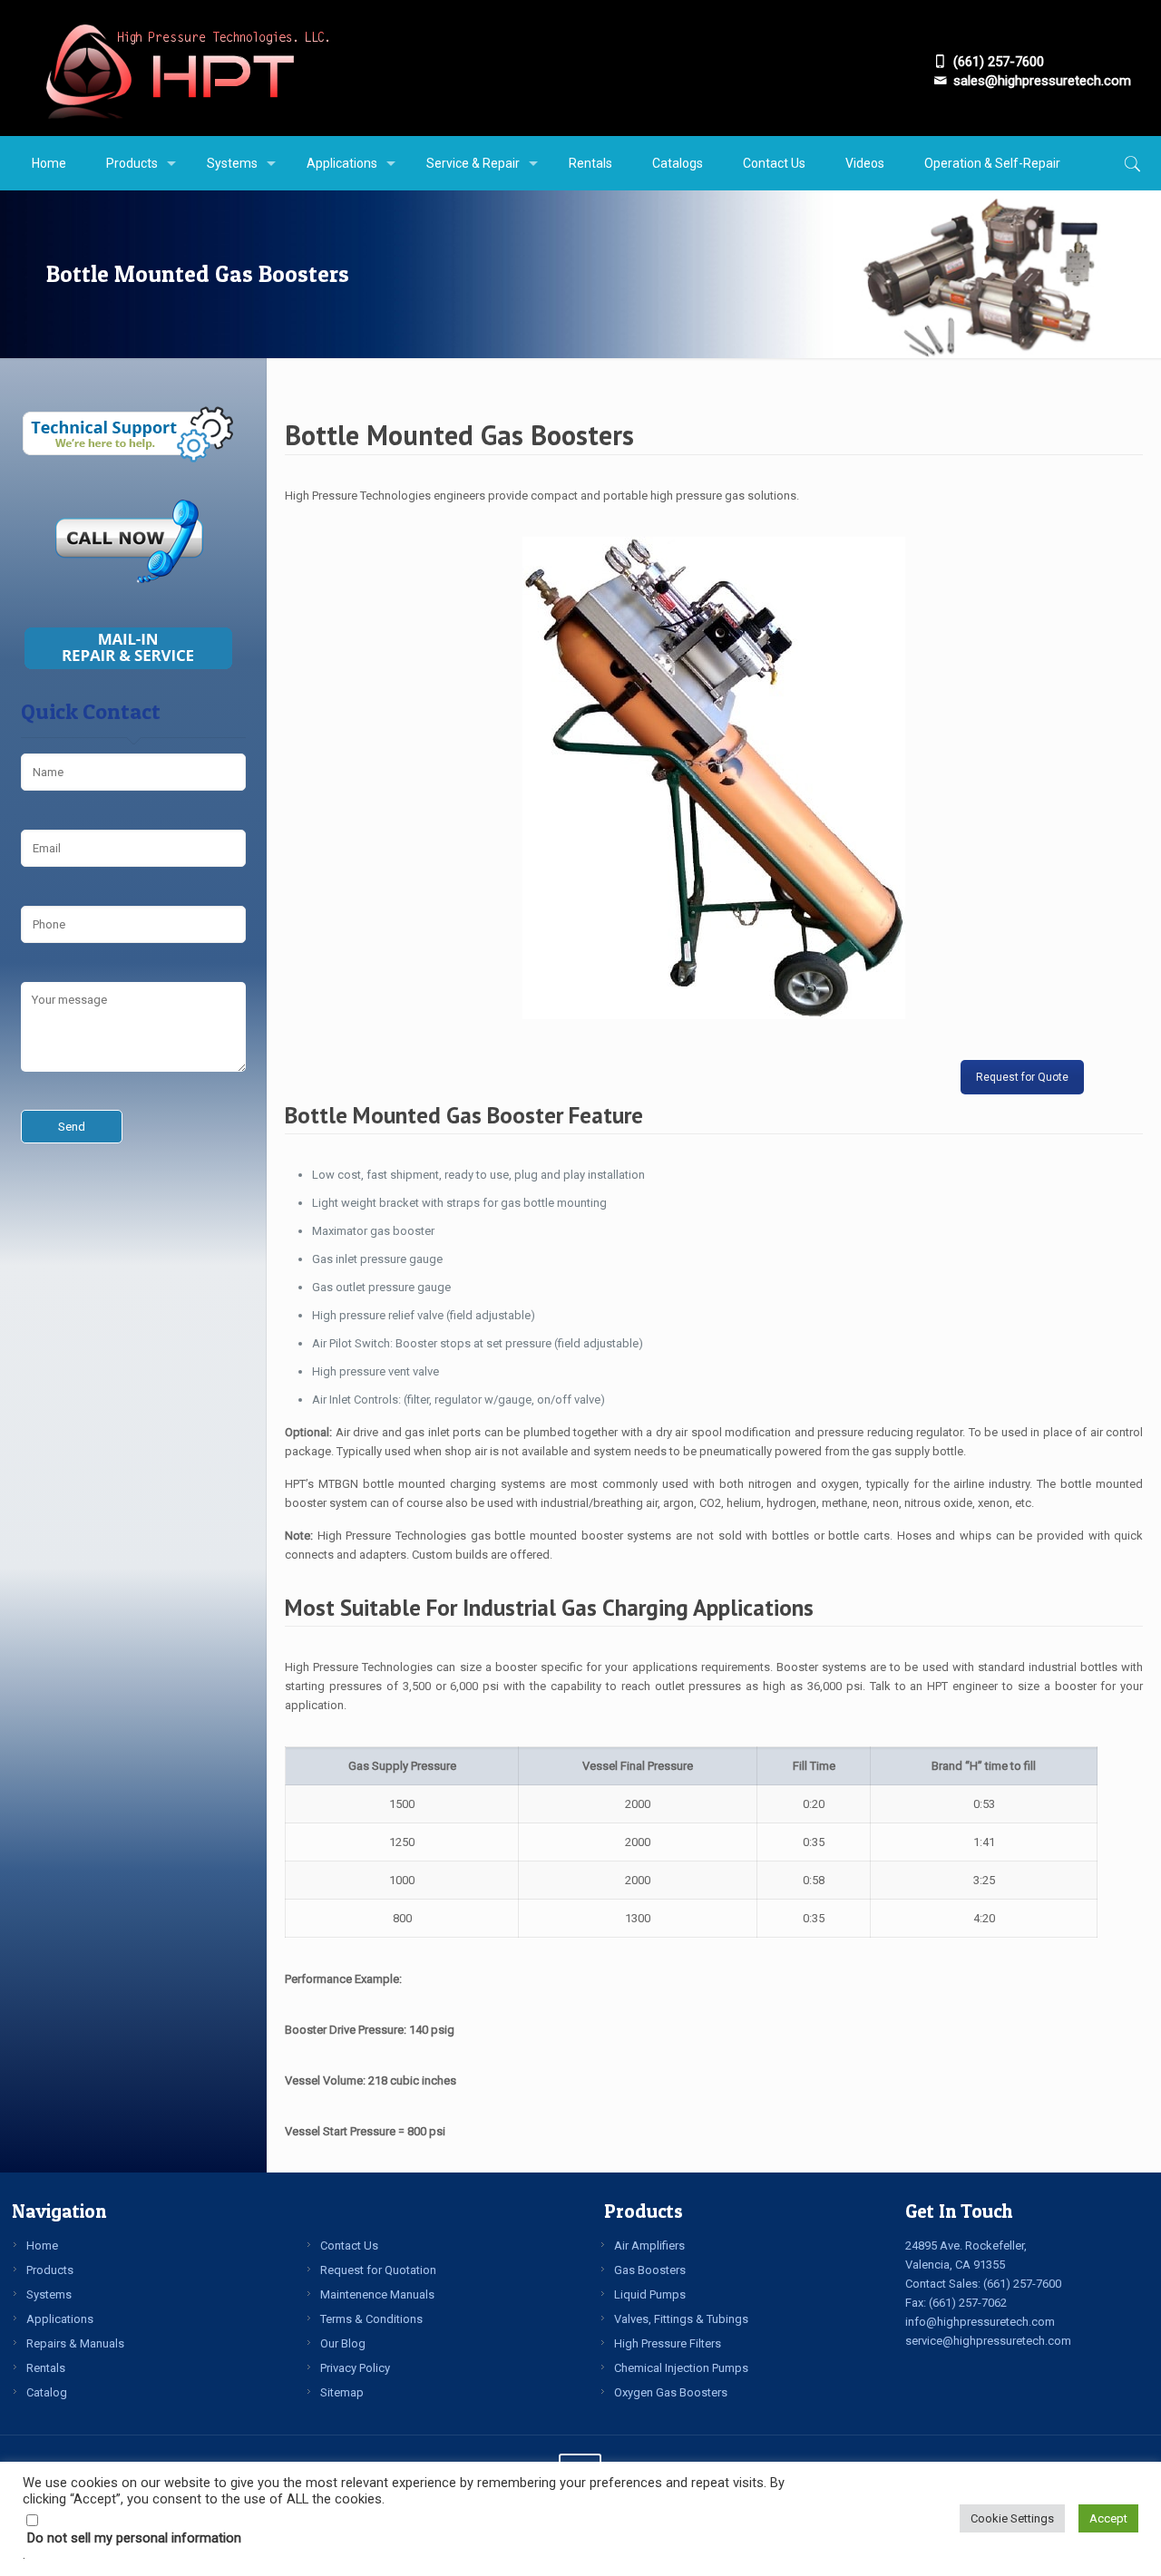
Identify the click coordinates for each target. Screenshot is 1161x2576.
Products (50, 2270)
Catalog (47, 2392)
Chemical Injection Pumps (681, 2368)
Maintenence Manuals (377, 2294)
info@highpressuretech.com (980, 2322)
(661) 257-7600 (1022, 2284)
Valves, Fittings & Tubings (681, 2319)
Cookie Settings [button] (1012, 2518)
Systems (49, 2294)
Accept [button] (1108, 2518)
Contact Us (349, 2245)
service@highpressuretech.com (988, 2341)
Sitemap (342, 2392)
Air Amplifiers (649, 2245)
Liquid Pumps (650, 2294)
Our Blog (343, 2343)
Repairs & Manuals (75, 2343)
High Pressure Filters (668, 2343)
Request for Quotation (378, 2270)
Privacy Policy (355, 2368)
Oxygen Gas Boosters (671, 2392)
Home (42, 2245)
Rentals (46, 2368)
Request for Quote (1022, 1077)
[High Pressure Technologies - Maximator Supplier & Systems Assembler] (186, 68)
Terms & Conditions (371, 2319)
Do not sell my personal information (134, 2538)
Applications (60, 2319)
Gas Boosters (650, 2270)
